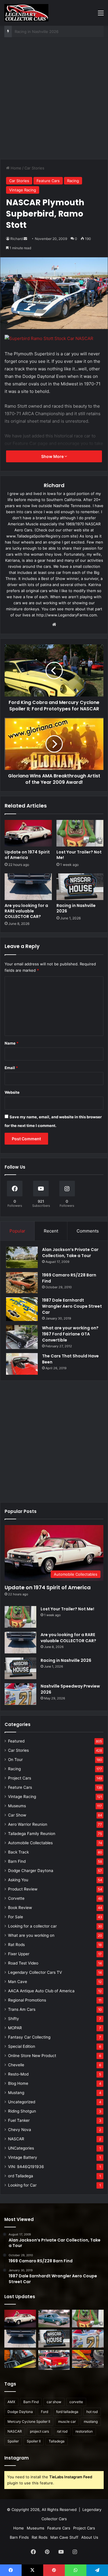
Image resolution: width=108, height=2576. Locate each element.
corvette (76, 2402)
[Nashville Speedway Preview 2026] (20, 1694)
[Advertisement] (54, 100)
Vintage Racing (23, 190)
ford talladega (67, 2412)
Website (12, 1092)
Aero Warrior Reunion (28, 1824)
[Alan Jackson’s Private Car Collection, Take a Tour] (22, 1257)
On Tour (15, 1760)
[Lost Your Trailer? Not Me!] (80, 833)
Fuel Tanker (19, 2120)
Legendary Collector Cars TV (35, 1972)
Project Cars (20, 1778)
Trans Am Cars (22, 2009)
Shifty (14, 2019)
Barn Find (17, 1861)
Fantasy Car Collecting (29, 2037)
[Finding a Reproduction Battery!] (20, 2359)
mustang (91, 2421)
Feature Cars (48, 181)
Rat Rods (16, 1945)
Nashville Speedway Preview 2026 (46, 32)
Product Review (23, 1889)
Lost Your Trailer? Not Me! (79, 855)
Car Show (17, 1815)
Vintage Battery (23, 2157)
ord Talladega (21, 2176)
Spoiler (13, 2441)
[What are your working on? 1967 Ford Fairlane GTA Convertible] (22, 1337)
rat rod (62, 2431)
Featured (16, 1741)
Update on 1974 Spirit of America (27, 855)
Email (11, 1068)
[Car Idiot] (54, 2360)
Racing (73, 181)
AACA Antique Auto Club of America (41, 1991)
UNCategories (21, 2148)
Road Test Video (23, 1963)
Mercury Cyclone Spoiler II (29, 2421)
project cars (39, 2431)
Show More (53, 456)
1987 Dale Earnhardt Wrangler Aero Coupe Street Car (72, 1306)
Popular (17, 1231)
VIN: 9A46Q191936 (26, 2167)
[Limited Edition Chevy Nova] (54, 2319)
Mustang (16, 2093)
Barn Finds (19, 2537)
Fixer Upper (19, 1954)
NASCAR (16, 2139)
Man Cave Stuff (64, 2537)
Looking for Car (22, 2185)
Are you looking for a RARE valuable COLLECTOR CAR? (26, 911)
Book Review (20, 1908)
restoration (84, 2431)
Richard (17, 239)
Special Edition (22, 2046)
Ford (44, 2412)
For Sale (16, 1917)
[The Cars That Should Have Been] (22, 1364)
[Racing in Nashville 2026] (80, 887)
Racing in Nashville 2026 (76, 908)
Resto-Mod (18, 2074)
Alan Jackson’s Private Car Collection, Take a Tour (70, 1253)
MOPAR (15, 2028)
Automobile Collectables (30, 1843)
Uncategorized (22, 2102)
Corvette (16, 1898)
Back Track (18, 1852)
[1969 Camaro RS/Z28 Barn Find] (22, 1283)
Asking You (18, 1880)
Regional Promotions (27, 2000)
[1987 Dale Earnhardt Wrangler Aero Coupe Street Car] (22, 1309)
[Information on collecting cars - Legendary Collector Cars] (26, 13)
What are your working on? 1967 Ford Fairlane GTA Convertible (70, 1334)
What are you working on (31, 1935)
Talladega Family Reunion (32, 1834)
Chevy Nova (20, 2130)
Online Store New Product (32, 2056)
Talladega (57, 2441)
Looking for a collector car (32, 1926)
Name (12, 1043)
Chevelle (16, 2065)
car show (54, 2402)
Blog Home (18, 2083)
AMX (11, 2402)
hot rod (92, 2412)
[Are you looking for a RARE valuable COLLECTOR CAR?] (28, 887)
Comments (88, 1231)
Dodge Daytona (20, 2412)
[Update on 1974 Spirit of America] (28, 833)
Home (15, 168)
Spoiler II (34, 2441)
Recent (51, 1231)
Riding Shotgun (22, 2111)
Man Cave (18, 1982)
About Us (90, 2537)
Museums (17, 1806)
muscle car (67, 2421)
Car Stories (34, 168)
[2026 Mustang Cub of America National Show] (88, 2359)
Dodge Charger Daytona (31, 1871)
